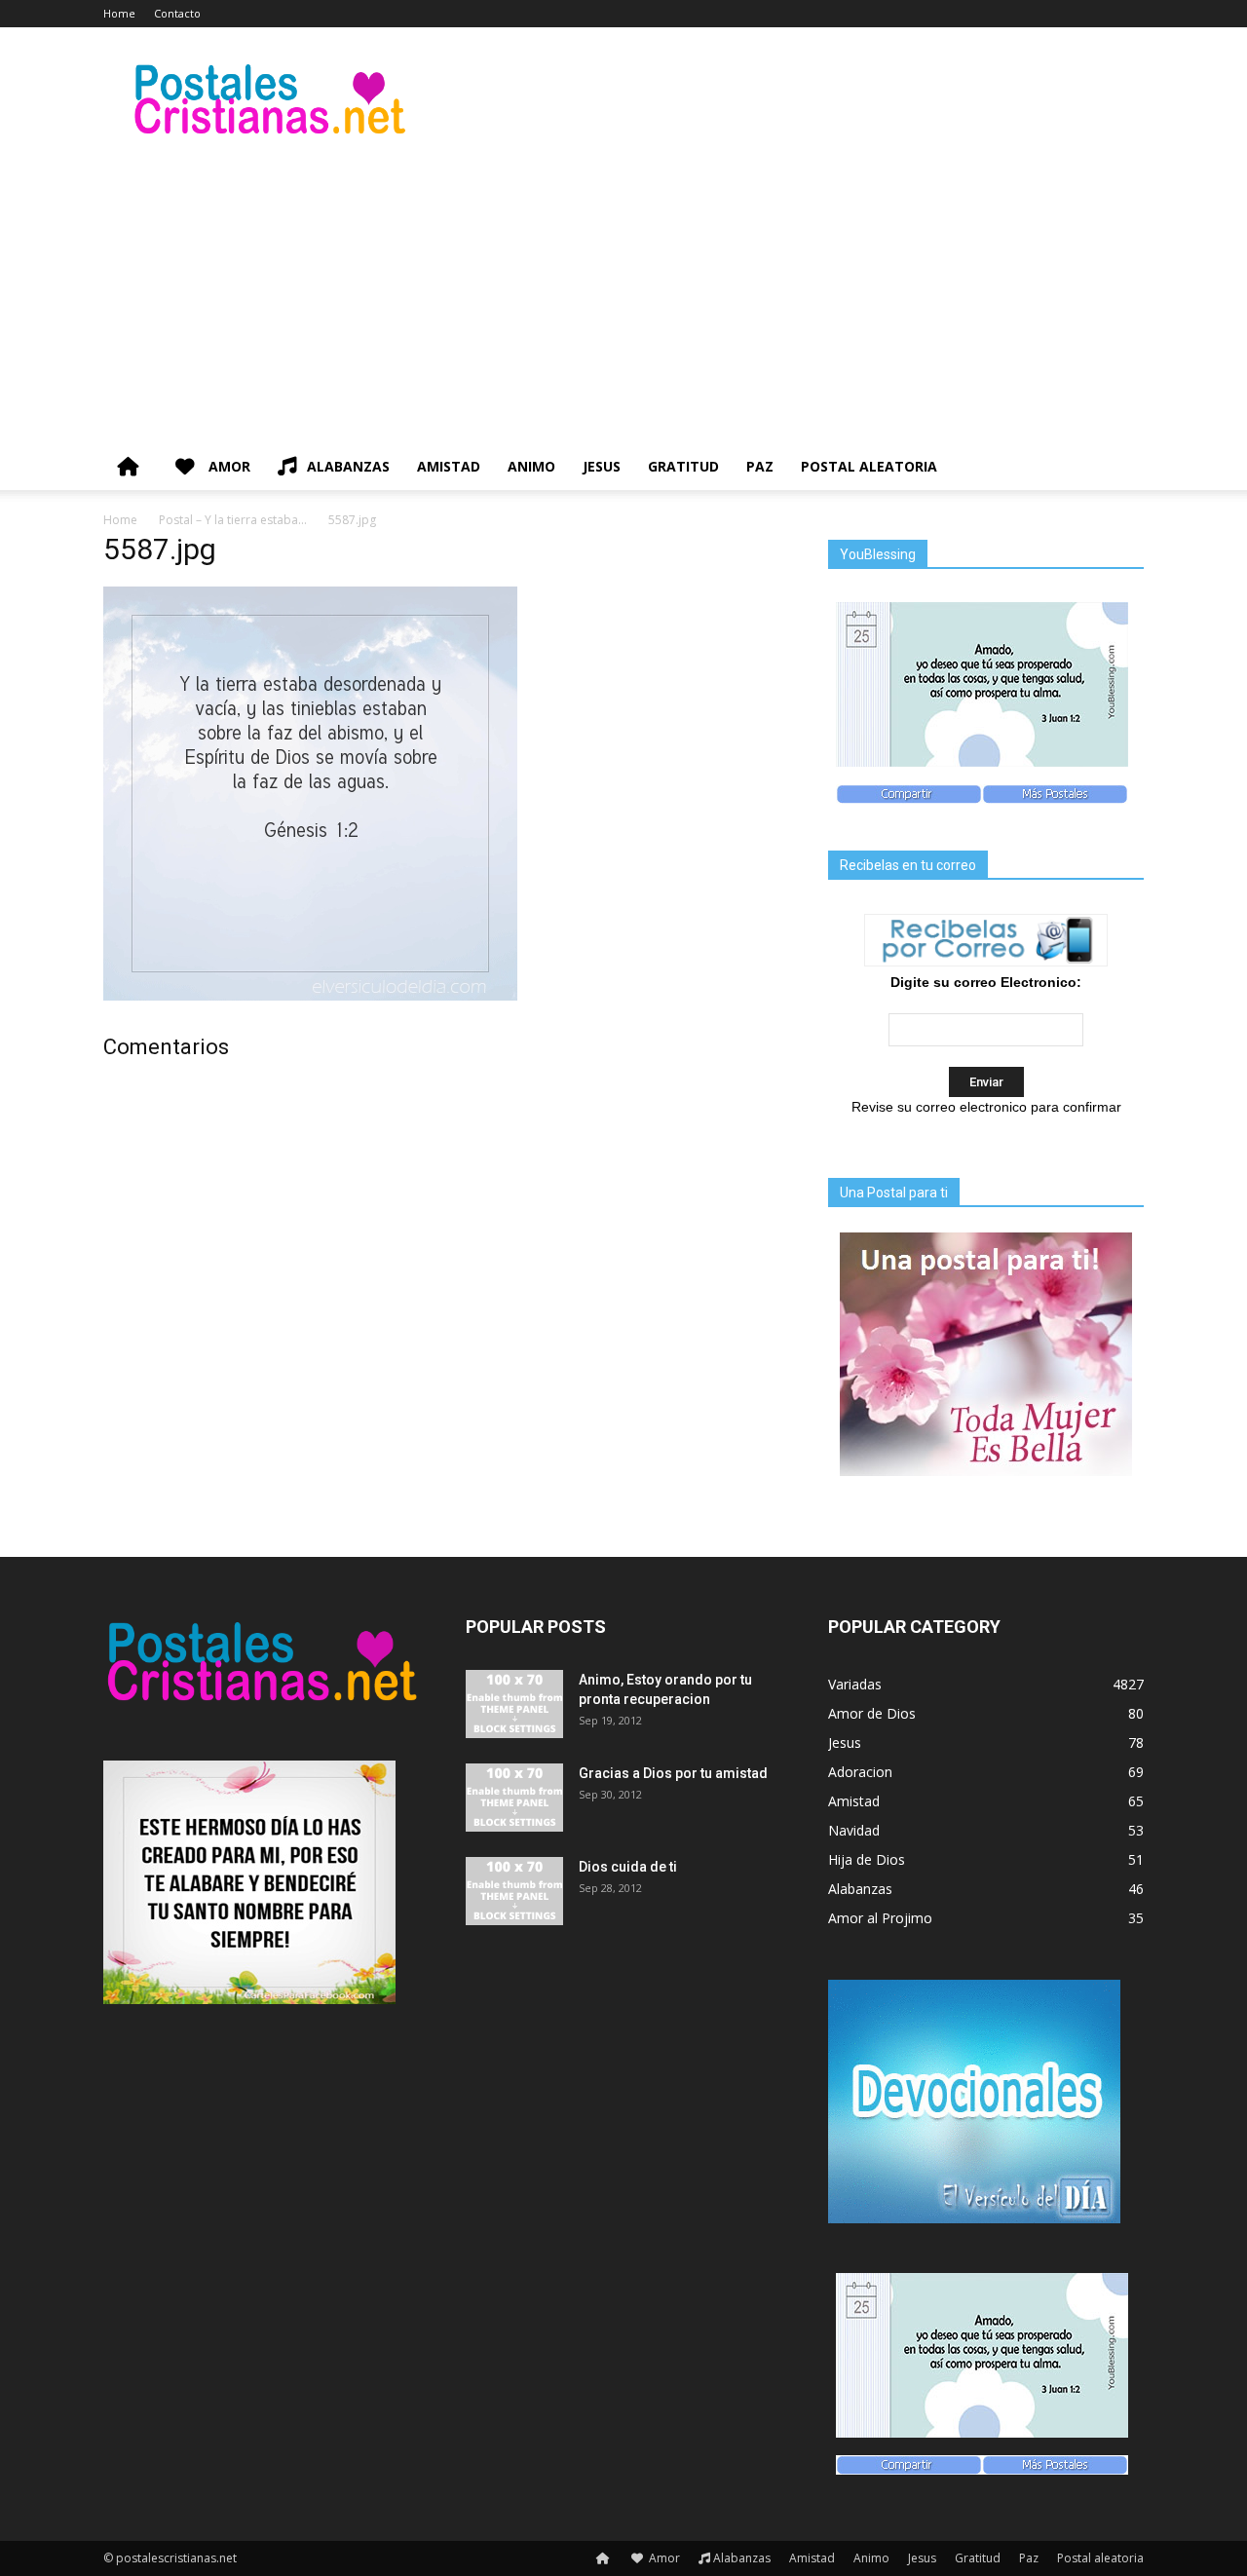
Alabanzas (348, 466)
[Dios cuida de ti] (514, 1891)
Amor (227, 466)
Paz (760, 466)
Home (119, 13)
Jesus (602, 466)
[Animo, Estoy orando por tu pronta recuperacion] (514, 1704)
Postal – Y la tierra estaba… (233, 520)
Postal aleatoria (869, 466)
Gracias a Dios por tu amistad (673, 1773)
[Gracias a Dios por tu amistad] (514, 1798)
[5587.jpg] (310, 996)
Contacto (177, 13)
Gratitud (683, 466)
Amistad (449, 466)
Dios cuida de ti (628, 1867)
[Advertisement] (623, 297)
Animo (531, 466)
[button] (1120, 468)
